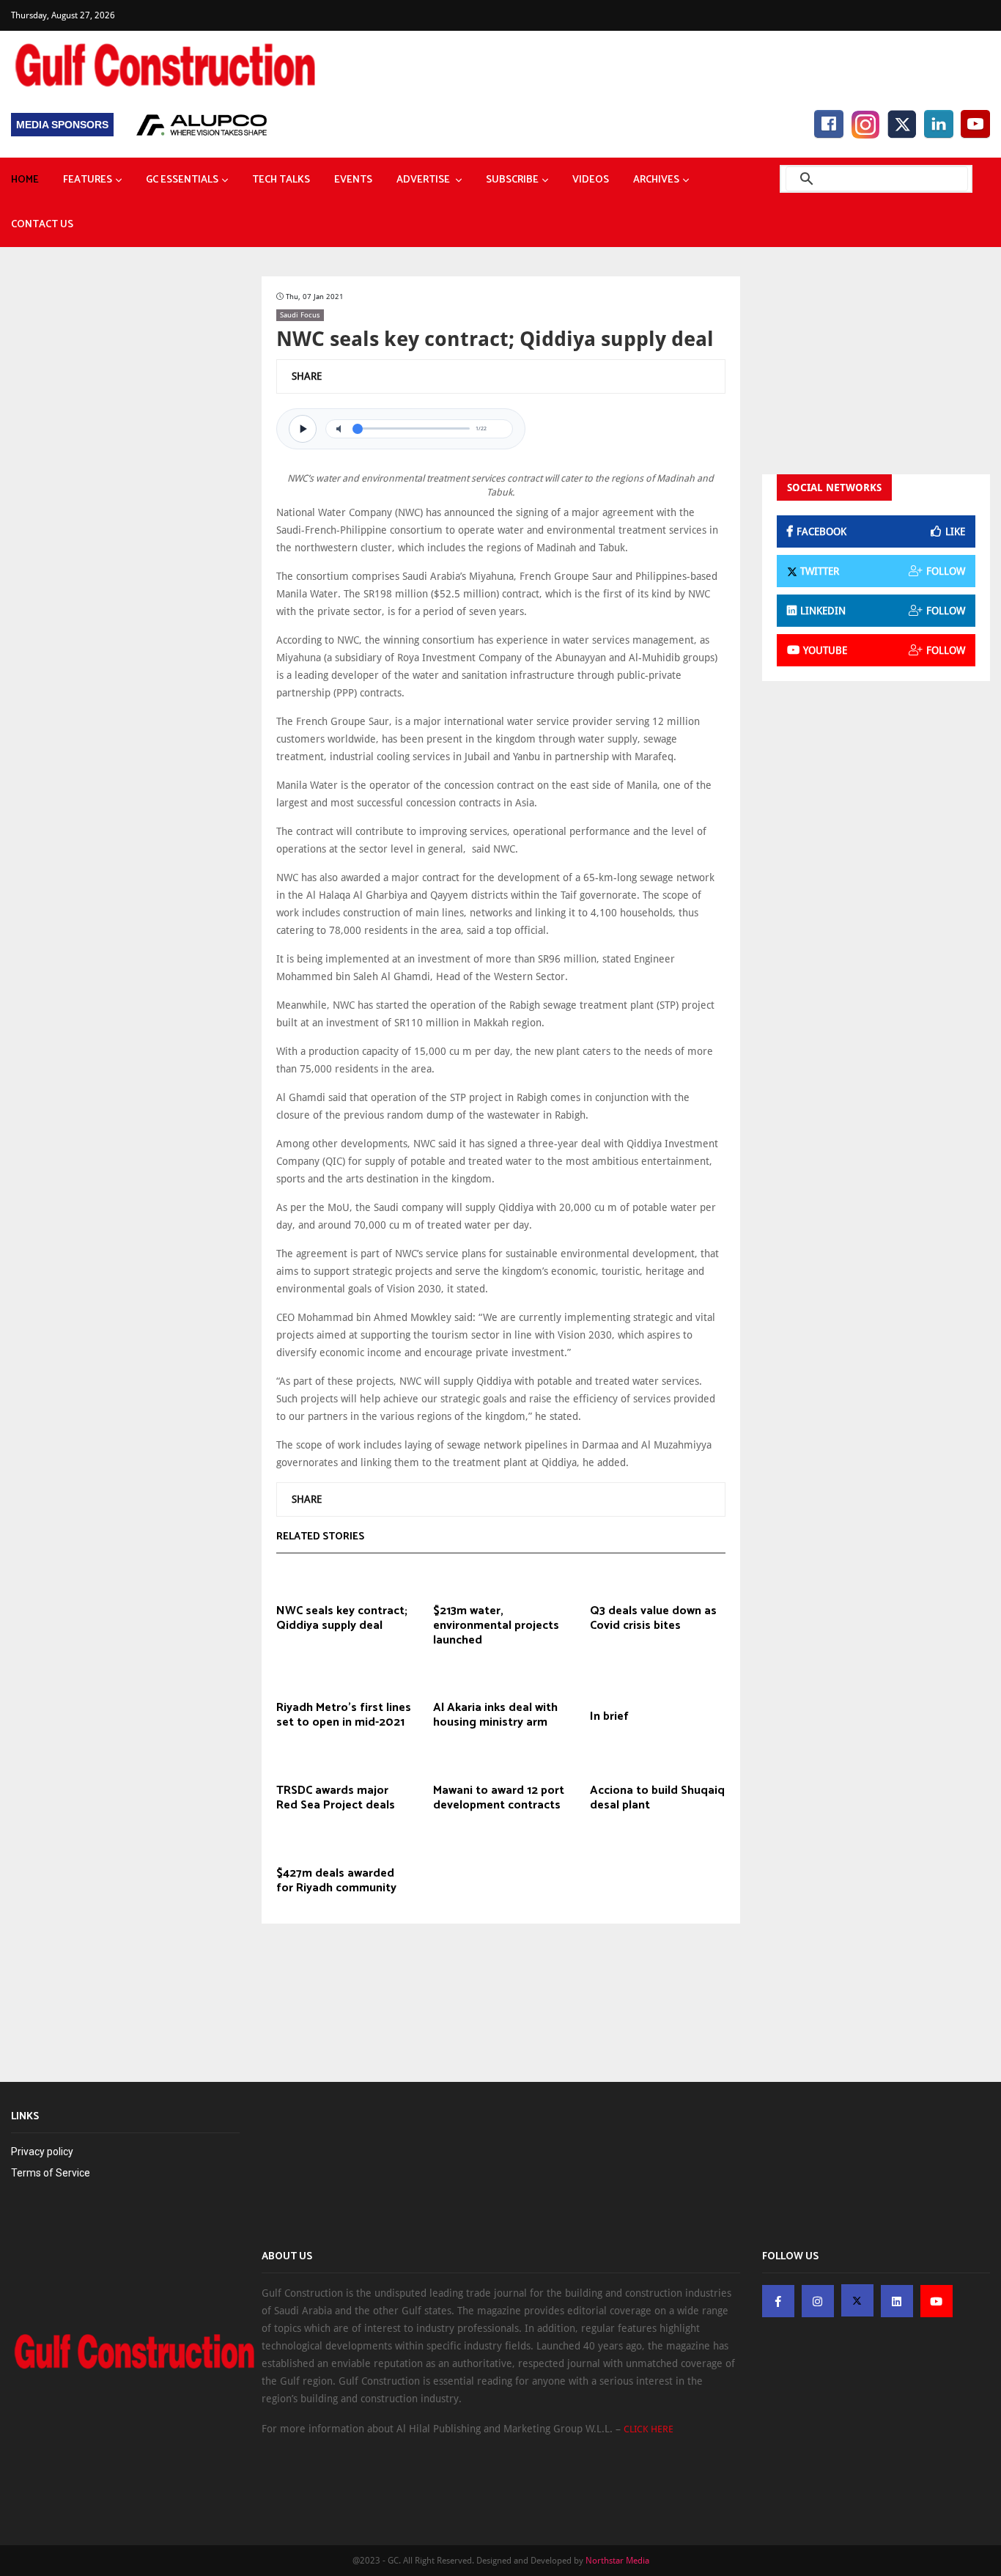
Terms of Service (51, 2173)
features (88, 180)
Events (353, 180)
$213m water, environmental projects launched (496, 1626)
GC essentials (182, 180)
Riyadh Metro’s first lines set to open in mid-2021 (344, 1715)
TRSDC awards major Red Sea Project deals (336, 1798)
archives (656, 180)
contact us (42, 225)
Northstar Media (617, 2561)
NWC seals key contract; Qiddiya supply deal (342, 1619)
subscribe (512, 180)
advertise (424, 180)
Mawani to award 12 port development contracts (499, 1798)
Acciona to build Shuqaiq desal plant (657, 1798)
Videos (591, 180)
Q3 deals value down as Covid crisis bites (653, 1619)
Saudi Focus (300, 315)
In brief (609, 1717)
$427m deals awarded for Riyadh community (336, 1881)
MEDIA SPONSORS (62, 125)
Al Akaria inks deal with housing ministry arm (495, 1715)
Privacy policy (42, 2152)
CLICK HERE (649, 2429)
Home (25, 180)
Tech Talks (281, 180)
